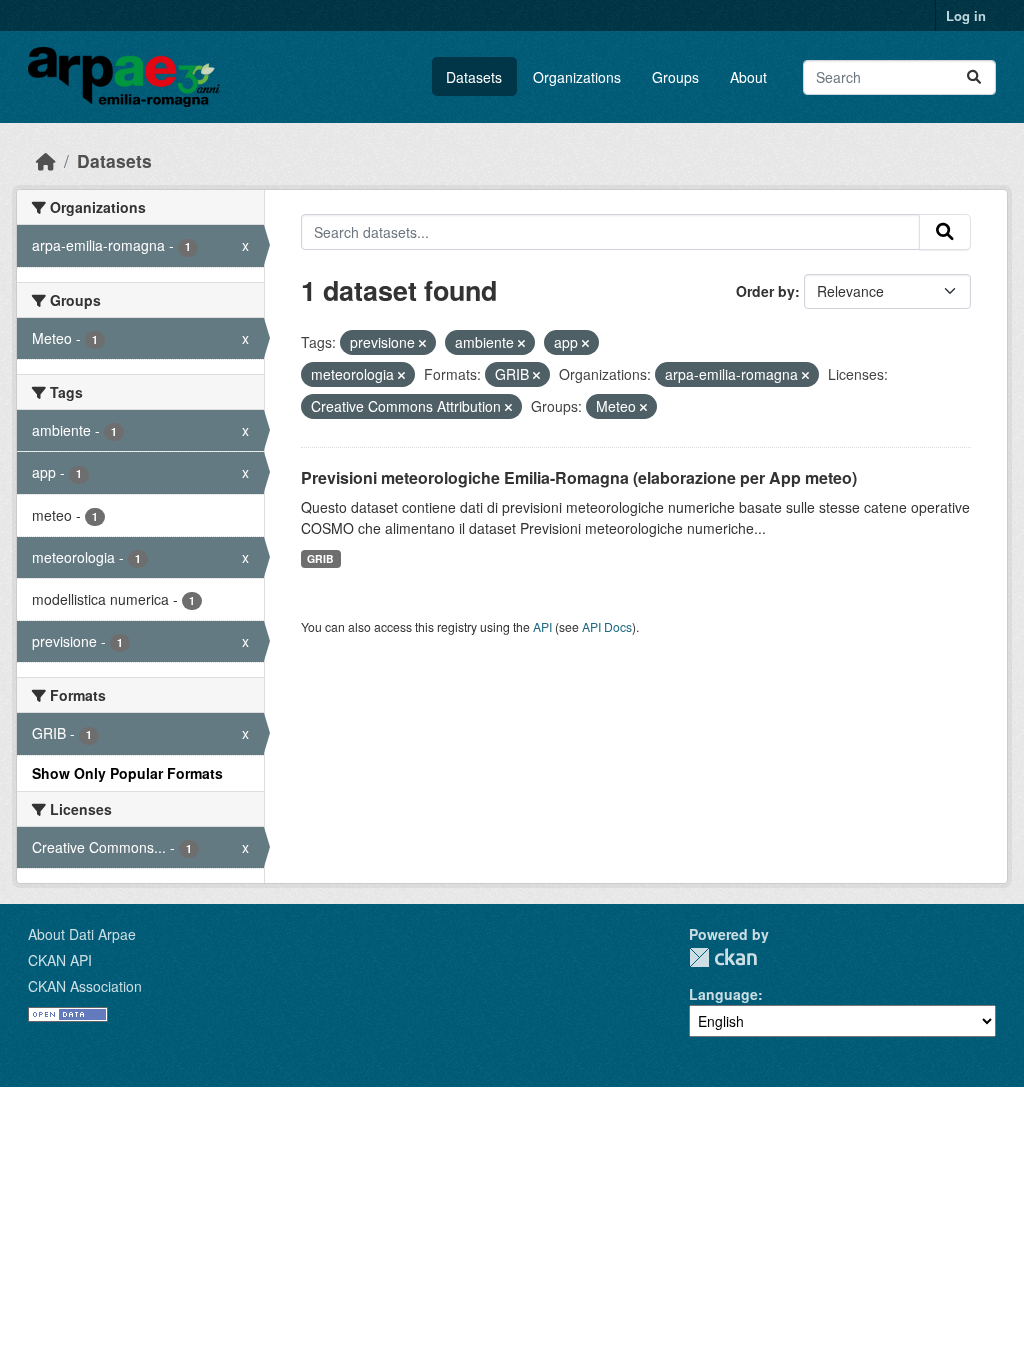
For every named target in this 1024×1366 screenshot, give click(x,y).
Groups (675, 77)
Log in (966, 15)
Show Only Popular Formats (127, 773)
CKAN (723, 957)
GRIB (320, 558)
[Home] (46, 160)
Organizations (577, 77)
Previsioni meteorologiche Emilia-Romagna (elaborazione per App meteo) (579, 477)
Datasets (474, 77)
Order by (765, 291)
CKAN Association (85, 986)
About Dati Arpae (82, 934)
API (542, 626)
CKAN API (60, 960)
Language (723, 994)
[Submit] (974, 77)
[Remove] (422, 343)
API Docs (607, 626)
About (748, 77)
